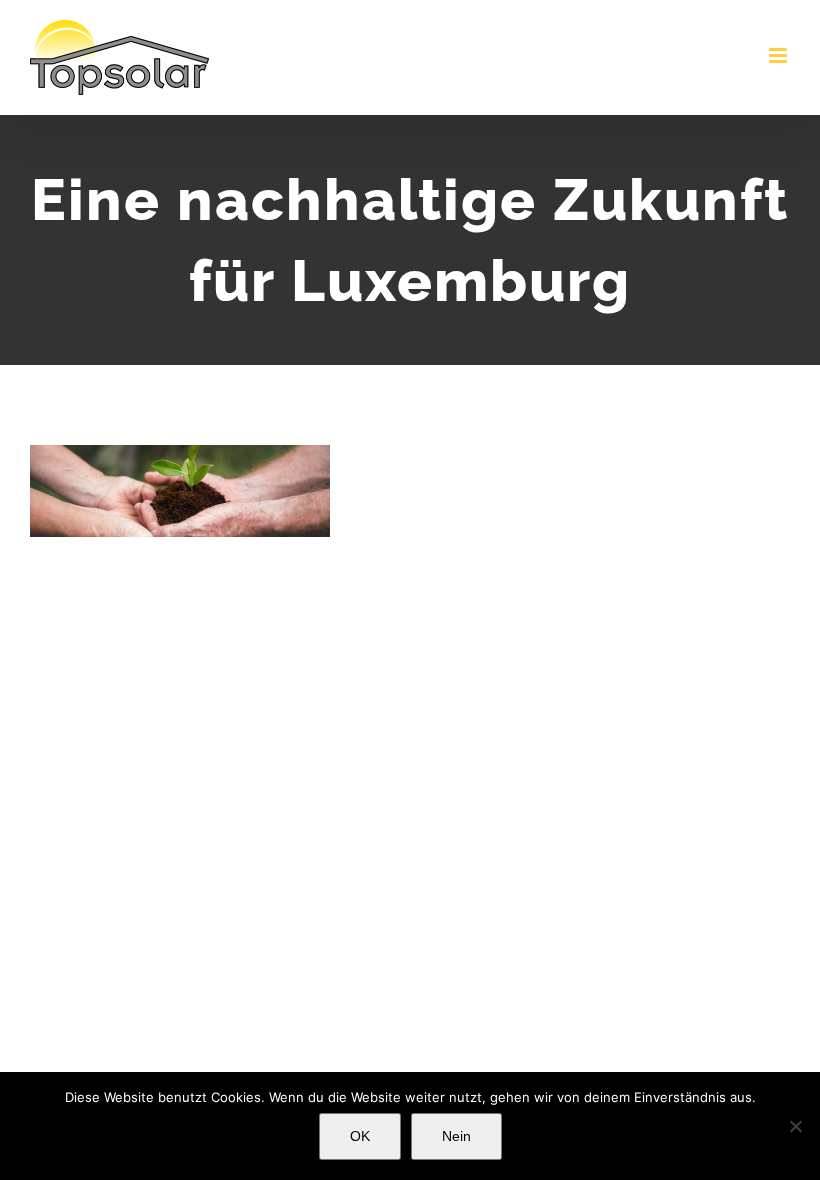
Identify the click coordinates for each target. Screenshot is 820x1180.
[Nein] (795, 1126)
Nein (456, 1136)
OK (360, 1136)
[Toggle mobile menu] (779, 55)
